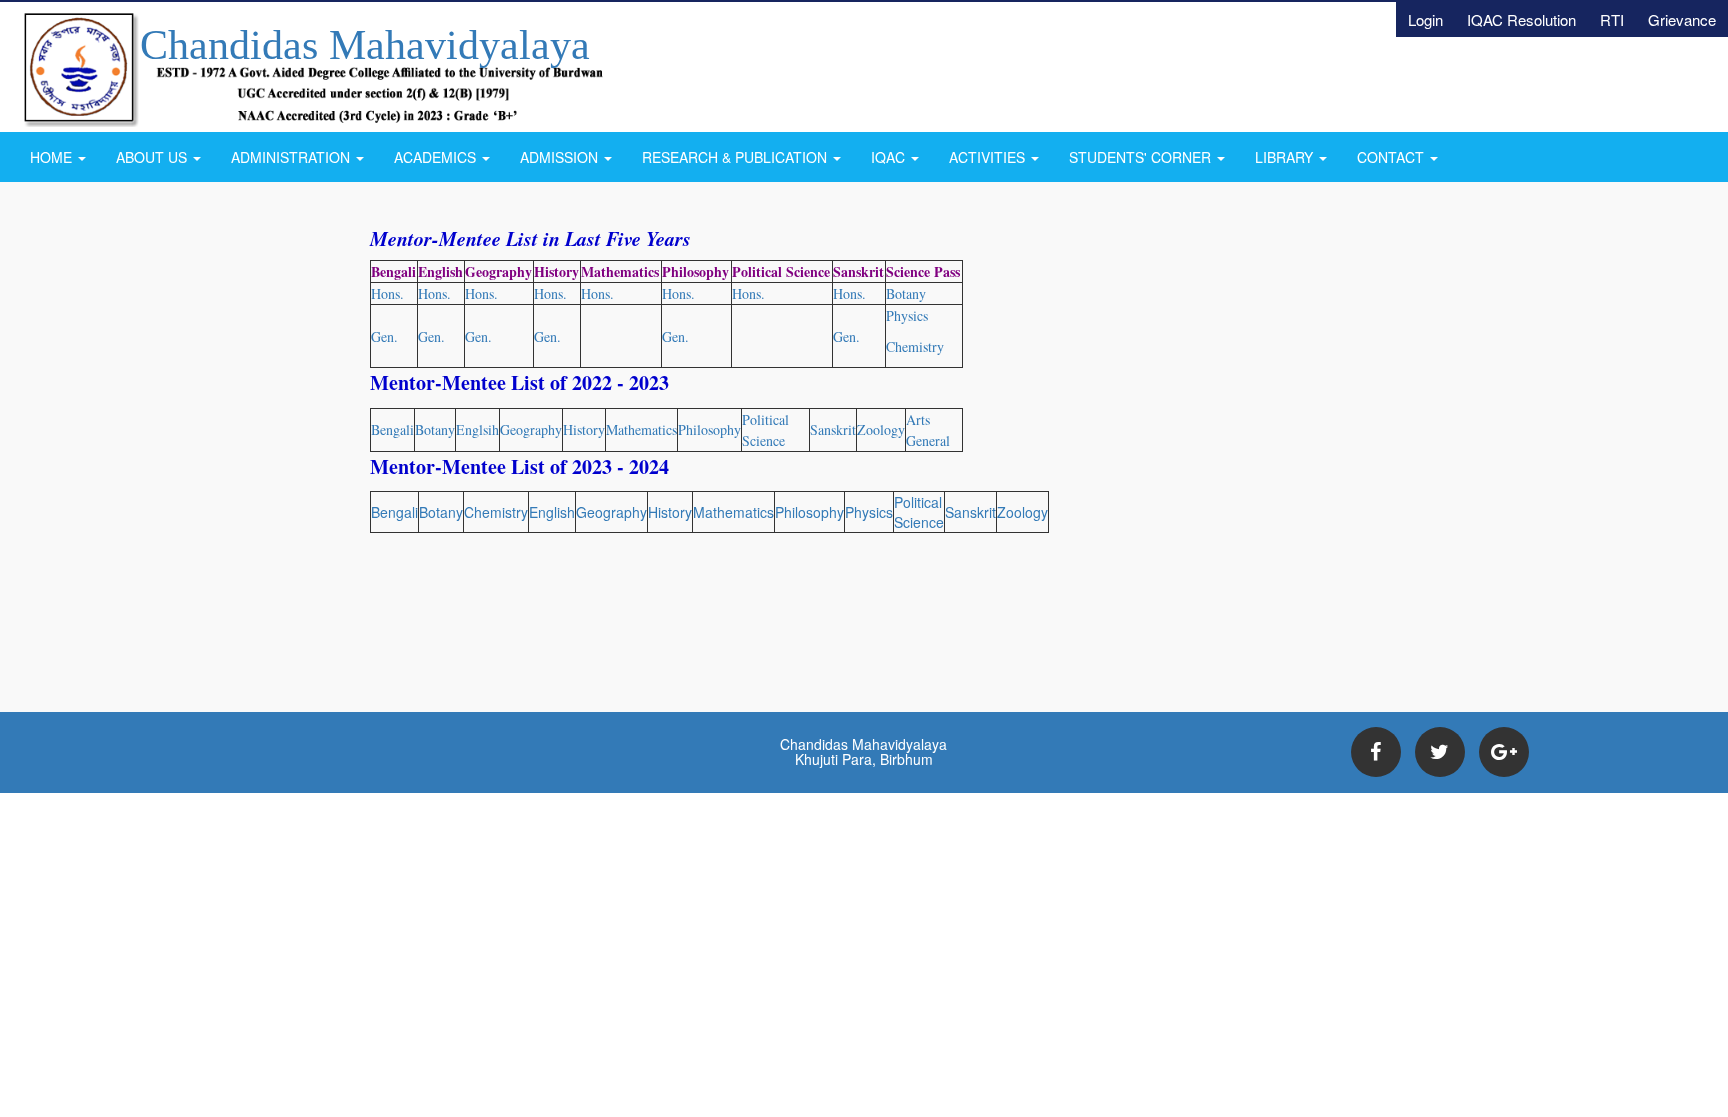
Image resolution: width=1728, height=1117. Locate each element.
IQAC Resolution (1521, 19)
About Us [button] (153, 157)
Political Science (919, 512)
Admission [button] (561, 157)
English (552, 512)
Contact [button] (1392, 157)
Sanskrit (833, 429)
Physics (869, 512)
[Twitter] (1440, 752)
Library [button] (1286, 157)
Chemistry (496, 512)
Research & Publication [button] (736, 157)
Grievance (1682, 19)
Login (1425, 19)
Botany (435, 429)
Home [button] (53, 157)
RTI (1612, 19)
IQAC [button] (890, 157)
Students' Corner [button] (1142, 157)
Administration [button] (292, 157)
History (584, 429)
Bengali (392, 429)
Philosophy (709, 429)
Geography (531, 429)
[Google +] (1504, 752)
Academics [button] (437, 157)
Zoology (881, 429)
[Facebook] (1376, 752)
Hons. (481, 293)
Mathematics (641, 429)
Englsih (477, 429)
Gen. (478, 336)
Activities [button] (989, 157)
